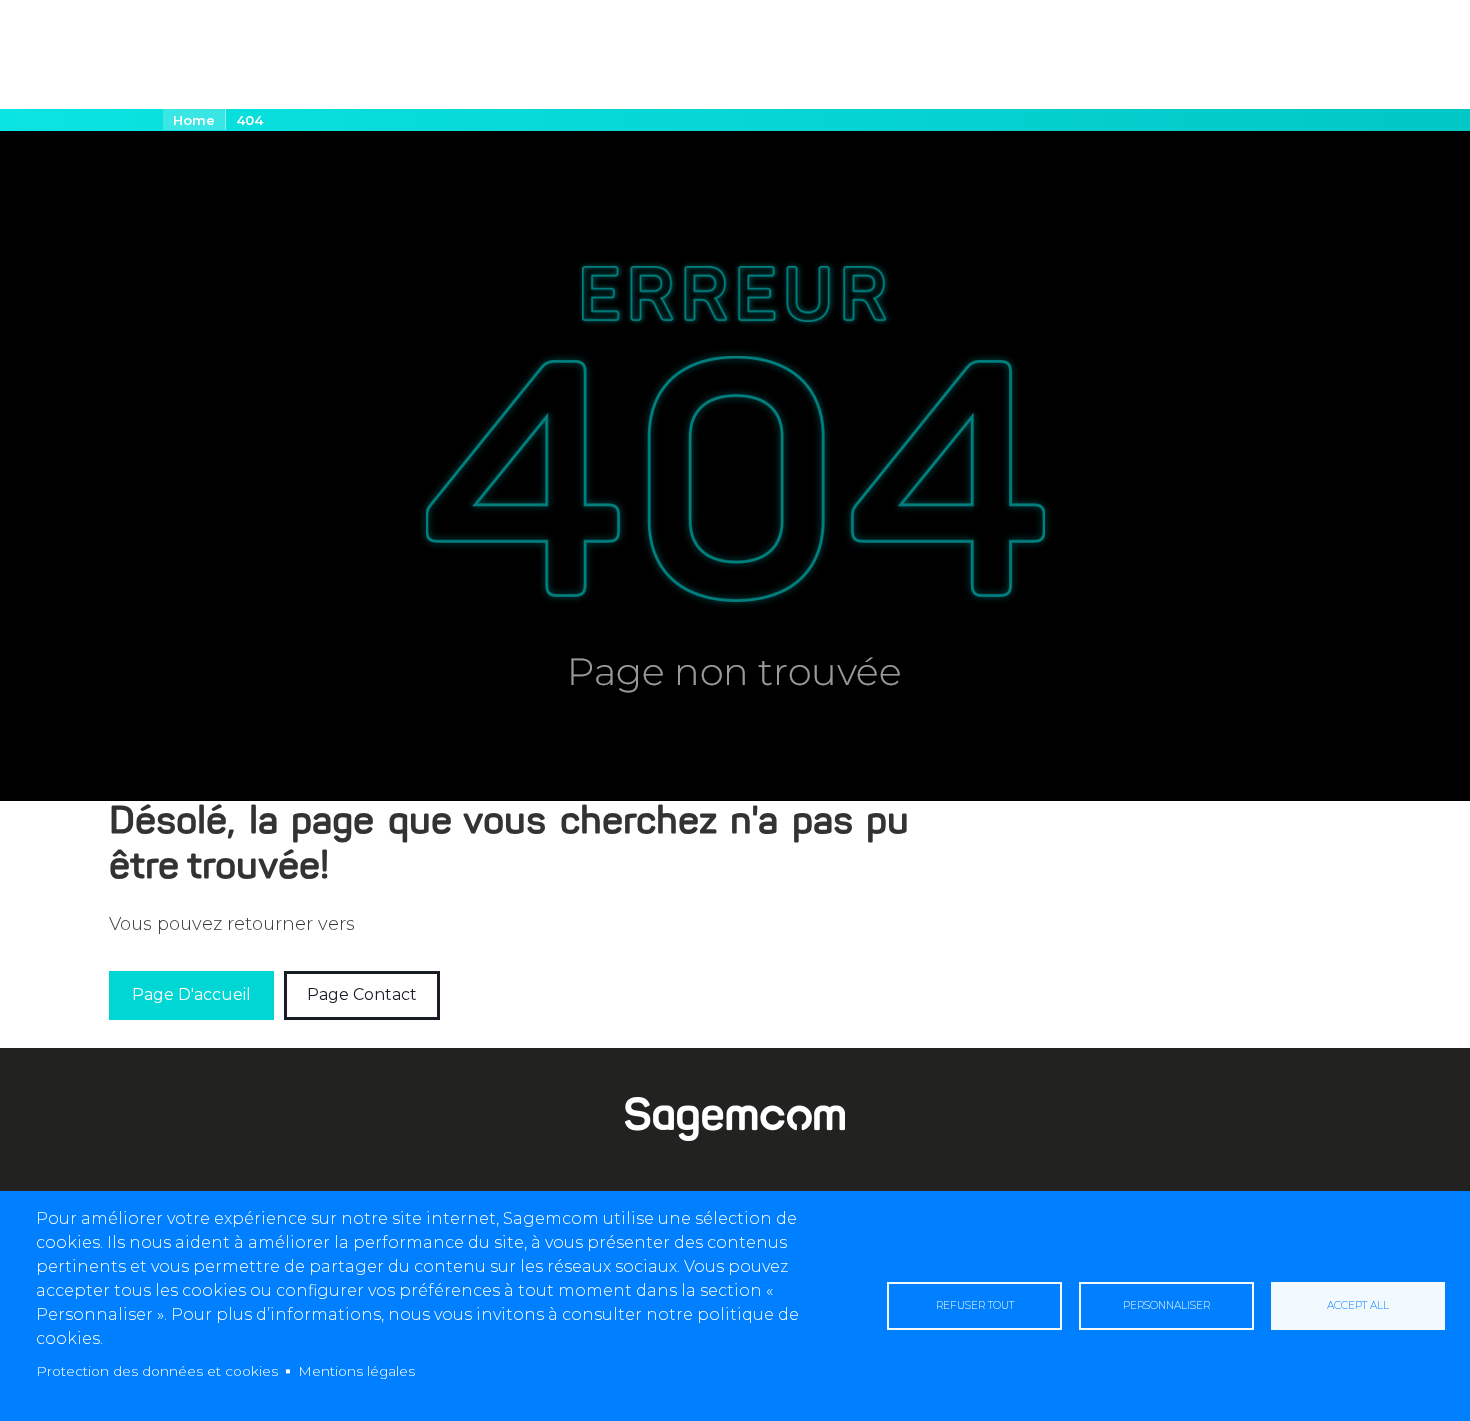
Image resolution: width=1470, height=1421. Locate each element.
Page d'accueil (191, 994)
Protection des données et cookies (157, 1371)
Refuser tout (975, 1305)
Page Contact (362, 994)
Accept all (1358, 1305)
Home (194, 120)
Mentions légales (356, 1371)
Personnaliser (1166, 1305)
